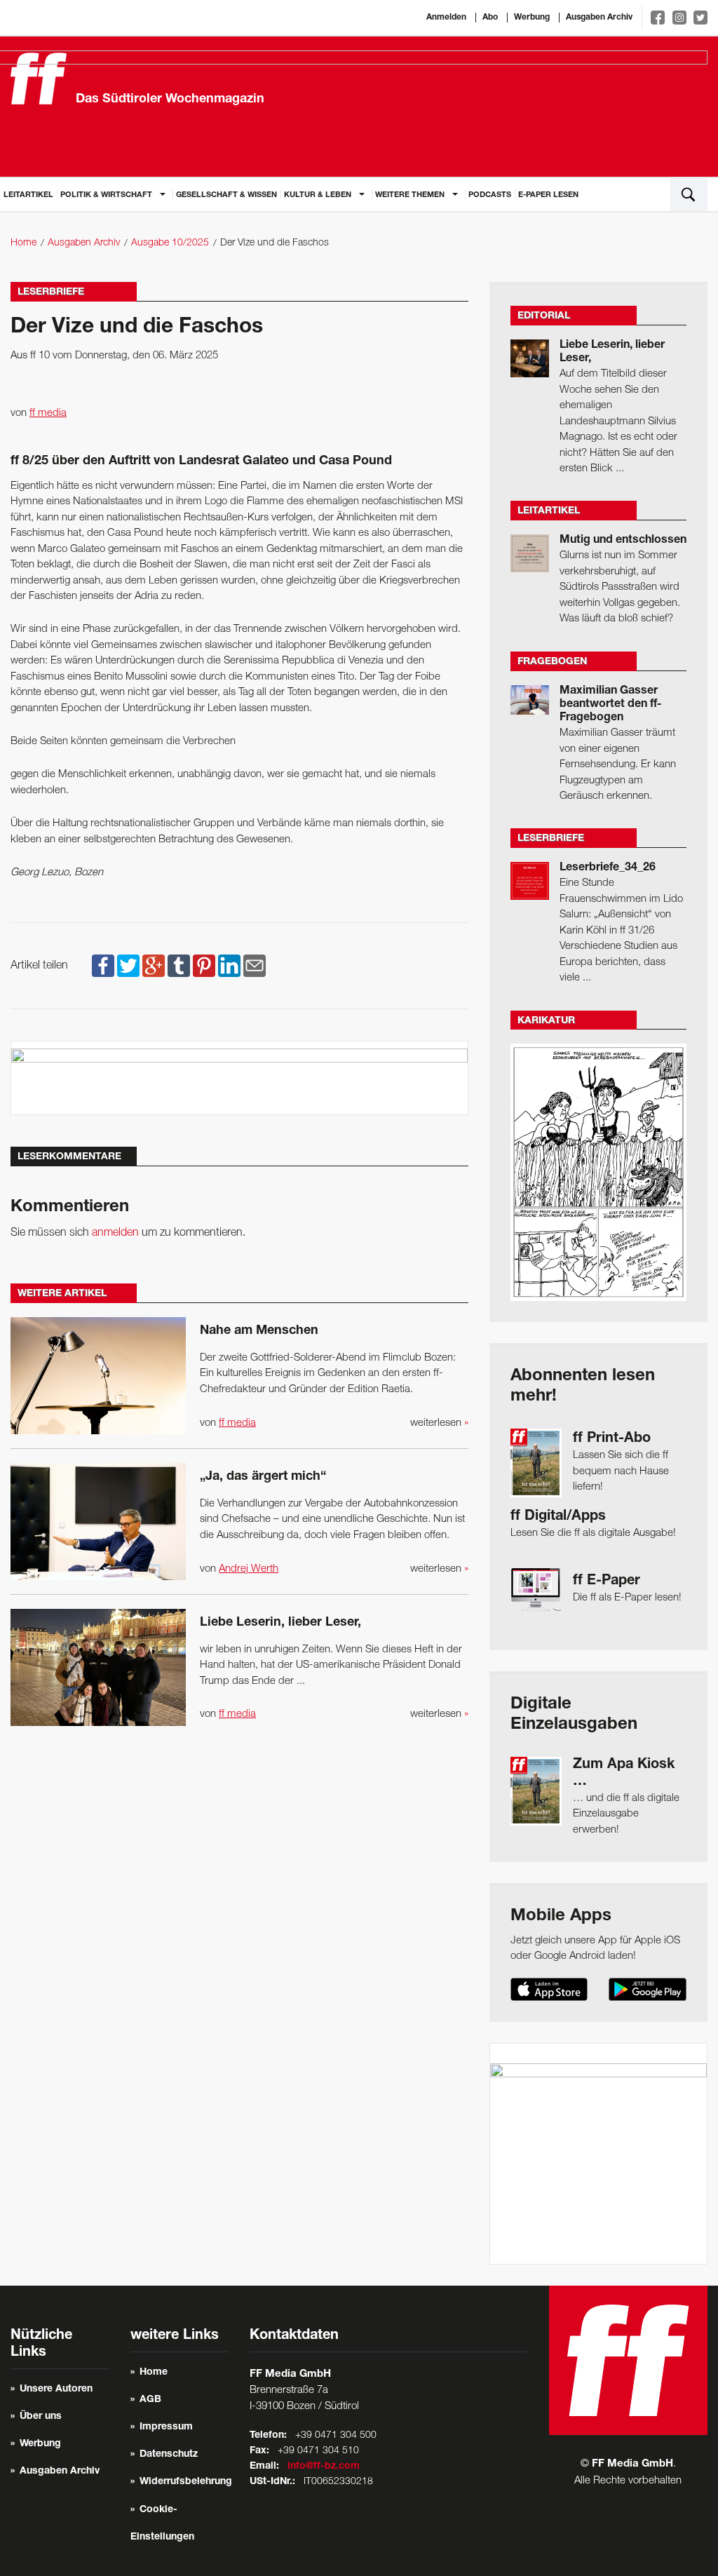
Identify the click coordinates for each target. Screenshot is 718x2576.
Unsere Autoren (56, 2389)
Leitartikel (28, 195)
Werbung (532, 18)
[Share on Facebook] (103, 966)
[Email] (255, 966)
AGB (150, 2400)
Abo (490, 18)
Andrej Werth (249, 1569)
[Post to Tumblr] (179, 966)
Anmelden (446, 18)
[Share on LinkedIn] (229, 966)
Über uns (41, 2417)
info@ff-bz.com (324, 2467)
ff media (48, 413)
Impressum (166, 2427)
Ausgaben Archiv (599, 18)
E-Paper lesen (548, 195)
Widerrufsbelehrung (186, 2482)
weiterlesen (439, 1423)
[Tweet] (128, 966)
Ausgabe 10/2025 (170, 243)
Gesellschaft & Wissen (226, 195)
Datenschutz (169, 2455)
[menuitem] (28, 194)
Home (23, 243)
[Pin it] (204, 966)
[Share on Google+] (154, 966)
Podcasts (490, 195)
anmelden (115, 1233)
